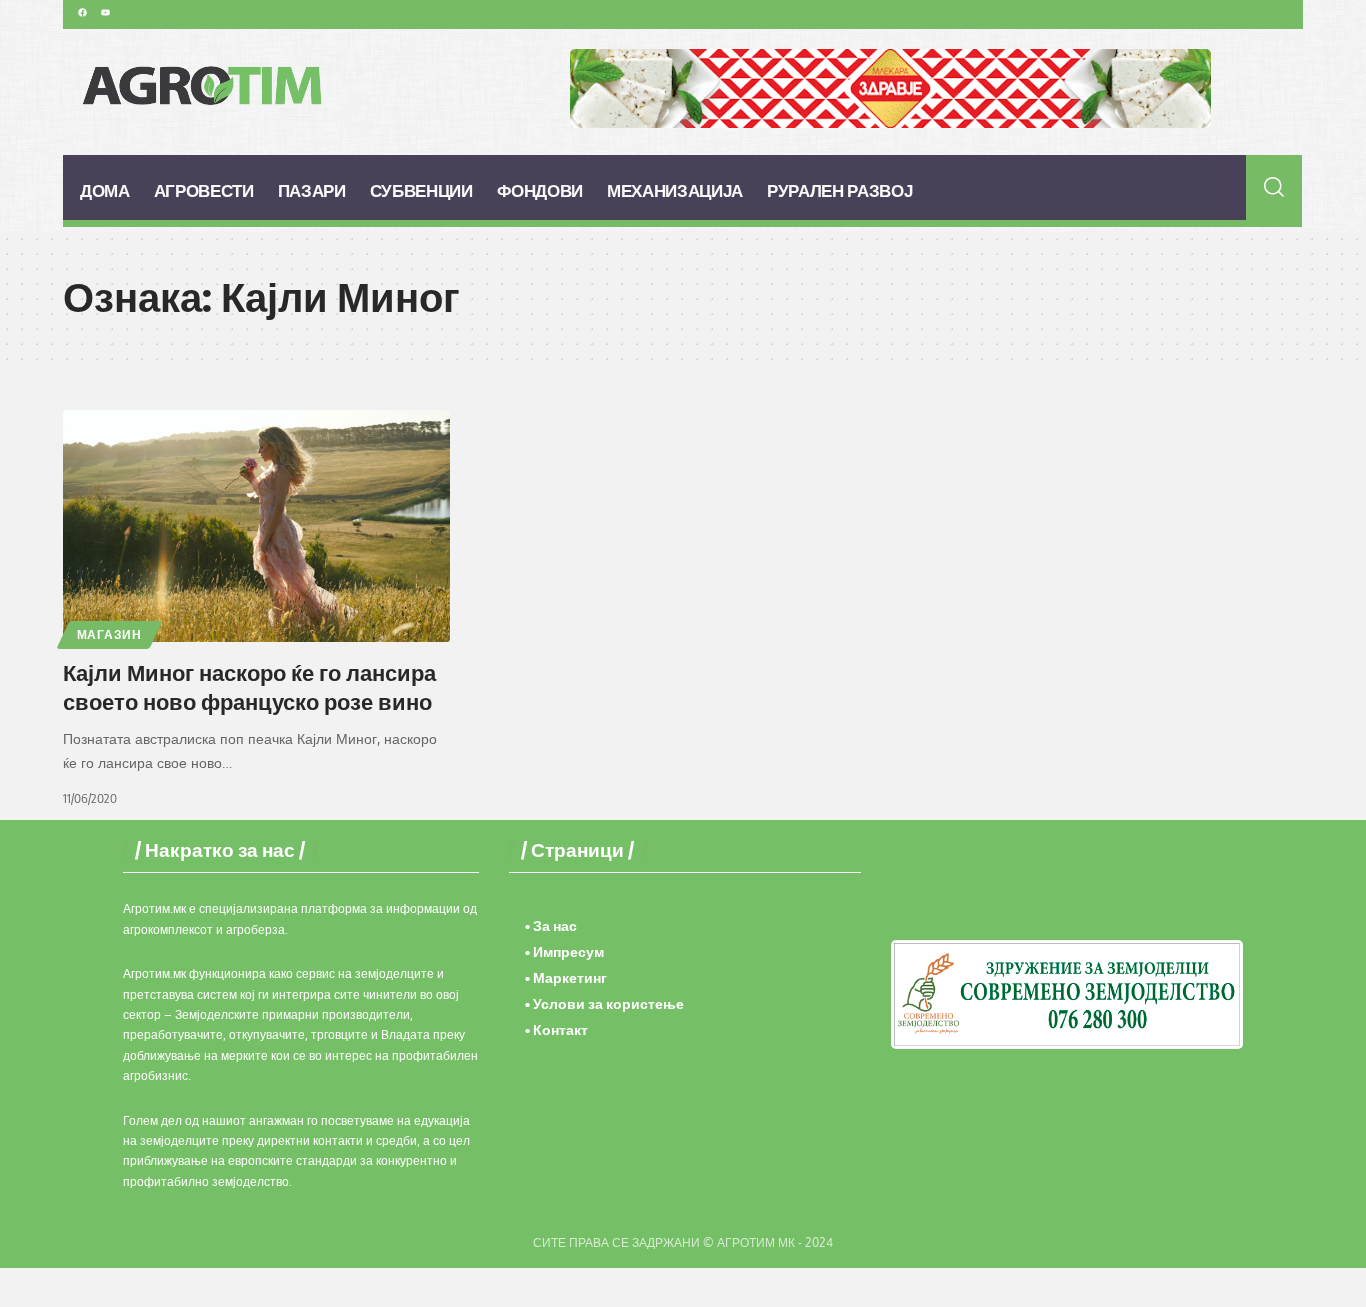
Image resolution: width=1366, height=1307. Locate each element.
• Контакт (556, 1029)
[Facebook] (82, 12)
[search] (1274, 187)
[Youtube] (105, 12)
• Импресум (564, 951)
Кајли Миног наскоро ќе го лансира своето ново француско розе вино (249, 686)
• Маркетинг (566, 977)
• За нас (551, 925)
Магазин (109, 634)
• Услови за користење (604, 1003)
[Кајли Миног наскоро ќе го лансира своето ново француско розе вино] (256, 526)
